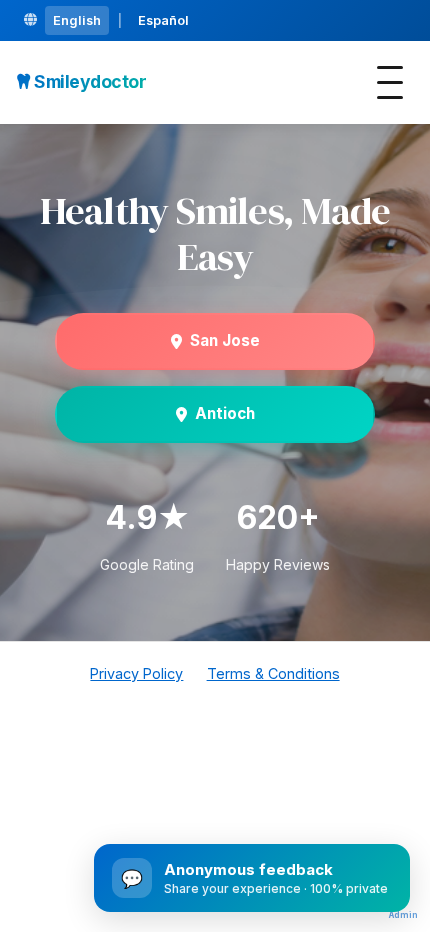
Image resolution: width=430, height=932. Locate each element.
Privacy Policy (136, 673)
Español (163, 20)
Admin (403, 915)
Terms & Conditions (273, 673)
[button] (390, 82)
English (77, 20)
